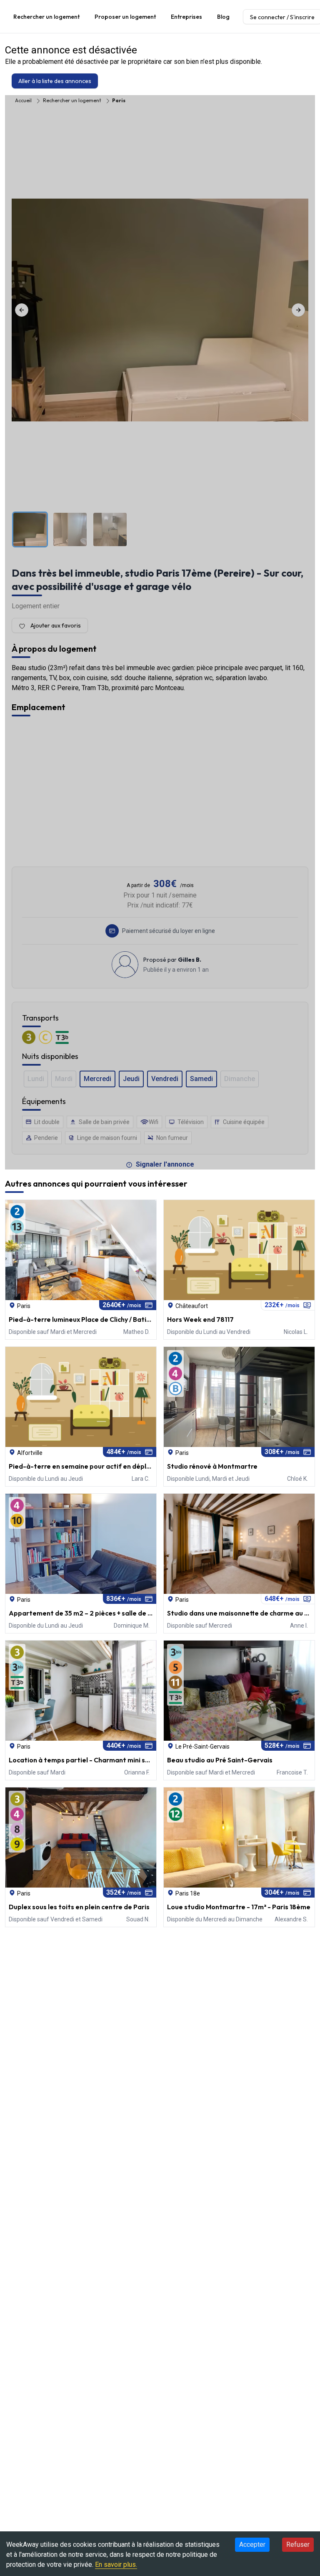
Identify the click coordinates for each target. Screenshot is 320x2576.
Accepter (252, 2544)
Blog (223, 17)
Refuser (298, 2544)
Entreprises (186, 17)
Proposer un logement (125, 17)
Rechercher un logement (46, 17)
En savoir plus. (116, 2565)
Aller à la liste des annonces (55, 81)
